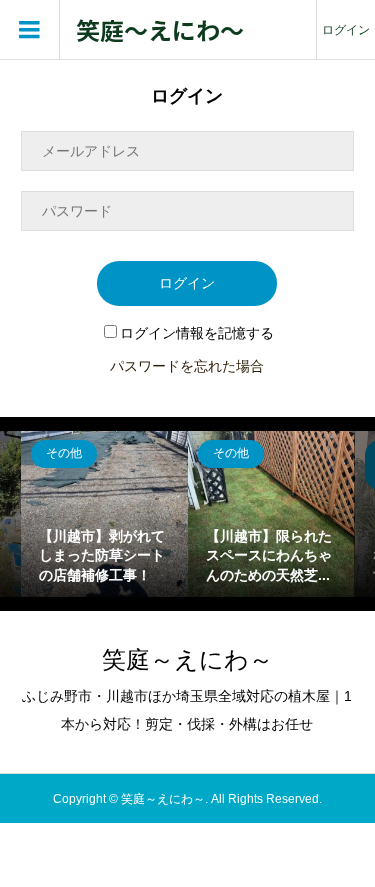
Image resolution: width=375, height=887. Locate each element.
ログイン (346, 30)
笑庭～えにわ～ (160, 30)
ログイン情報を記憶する (197, 333)
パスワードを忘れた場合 (187, 366)
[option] (104, 514)
